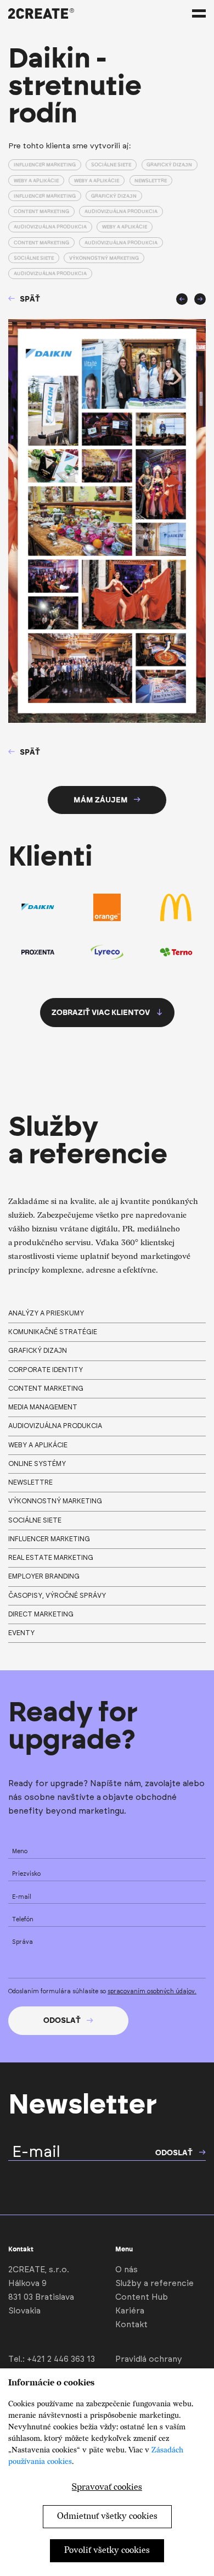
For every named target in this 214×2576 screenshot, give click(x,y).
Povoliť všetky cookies (107, 2550)
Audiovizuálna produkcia (121, 211)
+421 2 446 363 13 (61, 2359)
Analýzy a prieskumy (46, 1313)
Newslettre (151, 180)
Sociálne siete (111, 165)
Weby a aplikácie (36, 180)
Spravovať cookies (107, 2487)
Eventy (21, 1633)
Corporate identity (46, 1370)
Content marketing (41, 211)
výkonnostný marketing (55, 1501)
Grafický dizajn (169, 165)
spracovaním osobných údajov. (152, 1992)
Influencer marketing (45, 165)
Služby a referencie (154, 2284)
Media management (43, 1407)
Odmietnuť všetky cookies (107, 2516)
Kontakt (131, 2325)
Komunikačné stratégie (53, 1332)
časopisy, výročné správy (57, 1596)
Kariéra (130, 2311)
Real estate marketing (51, 1558)
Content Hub (142, 2297)
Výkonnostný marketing (104, 258)
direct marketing (41, 1614)
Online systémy (37, 1464)
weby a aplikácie (38, 1445)
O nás (126, 2270)
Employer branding (44, 1576)
